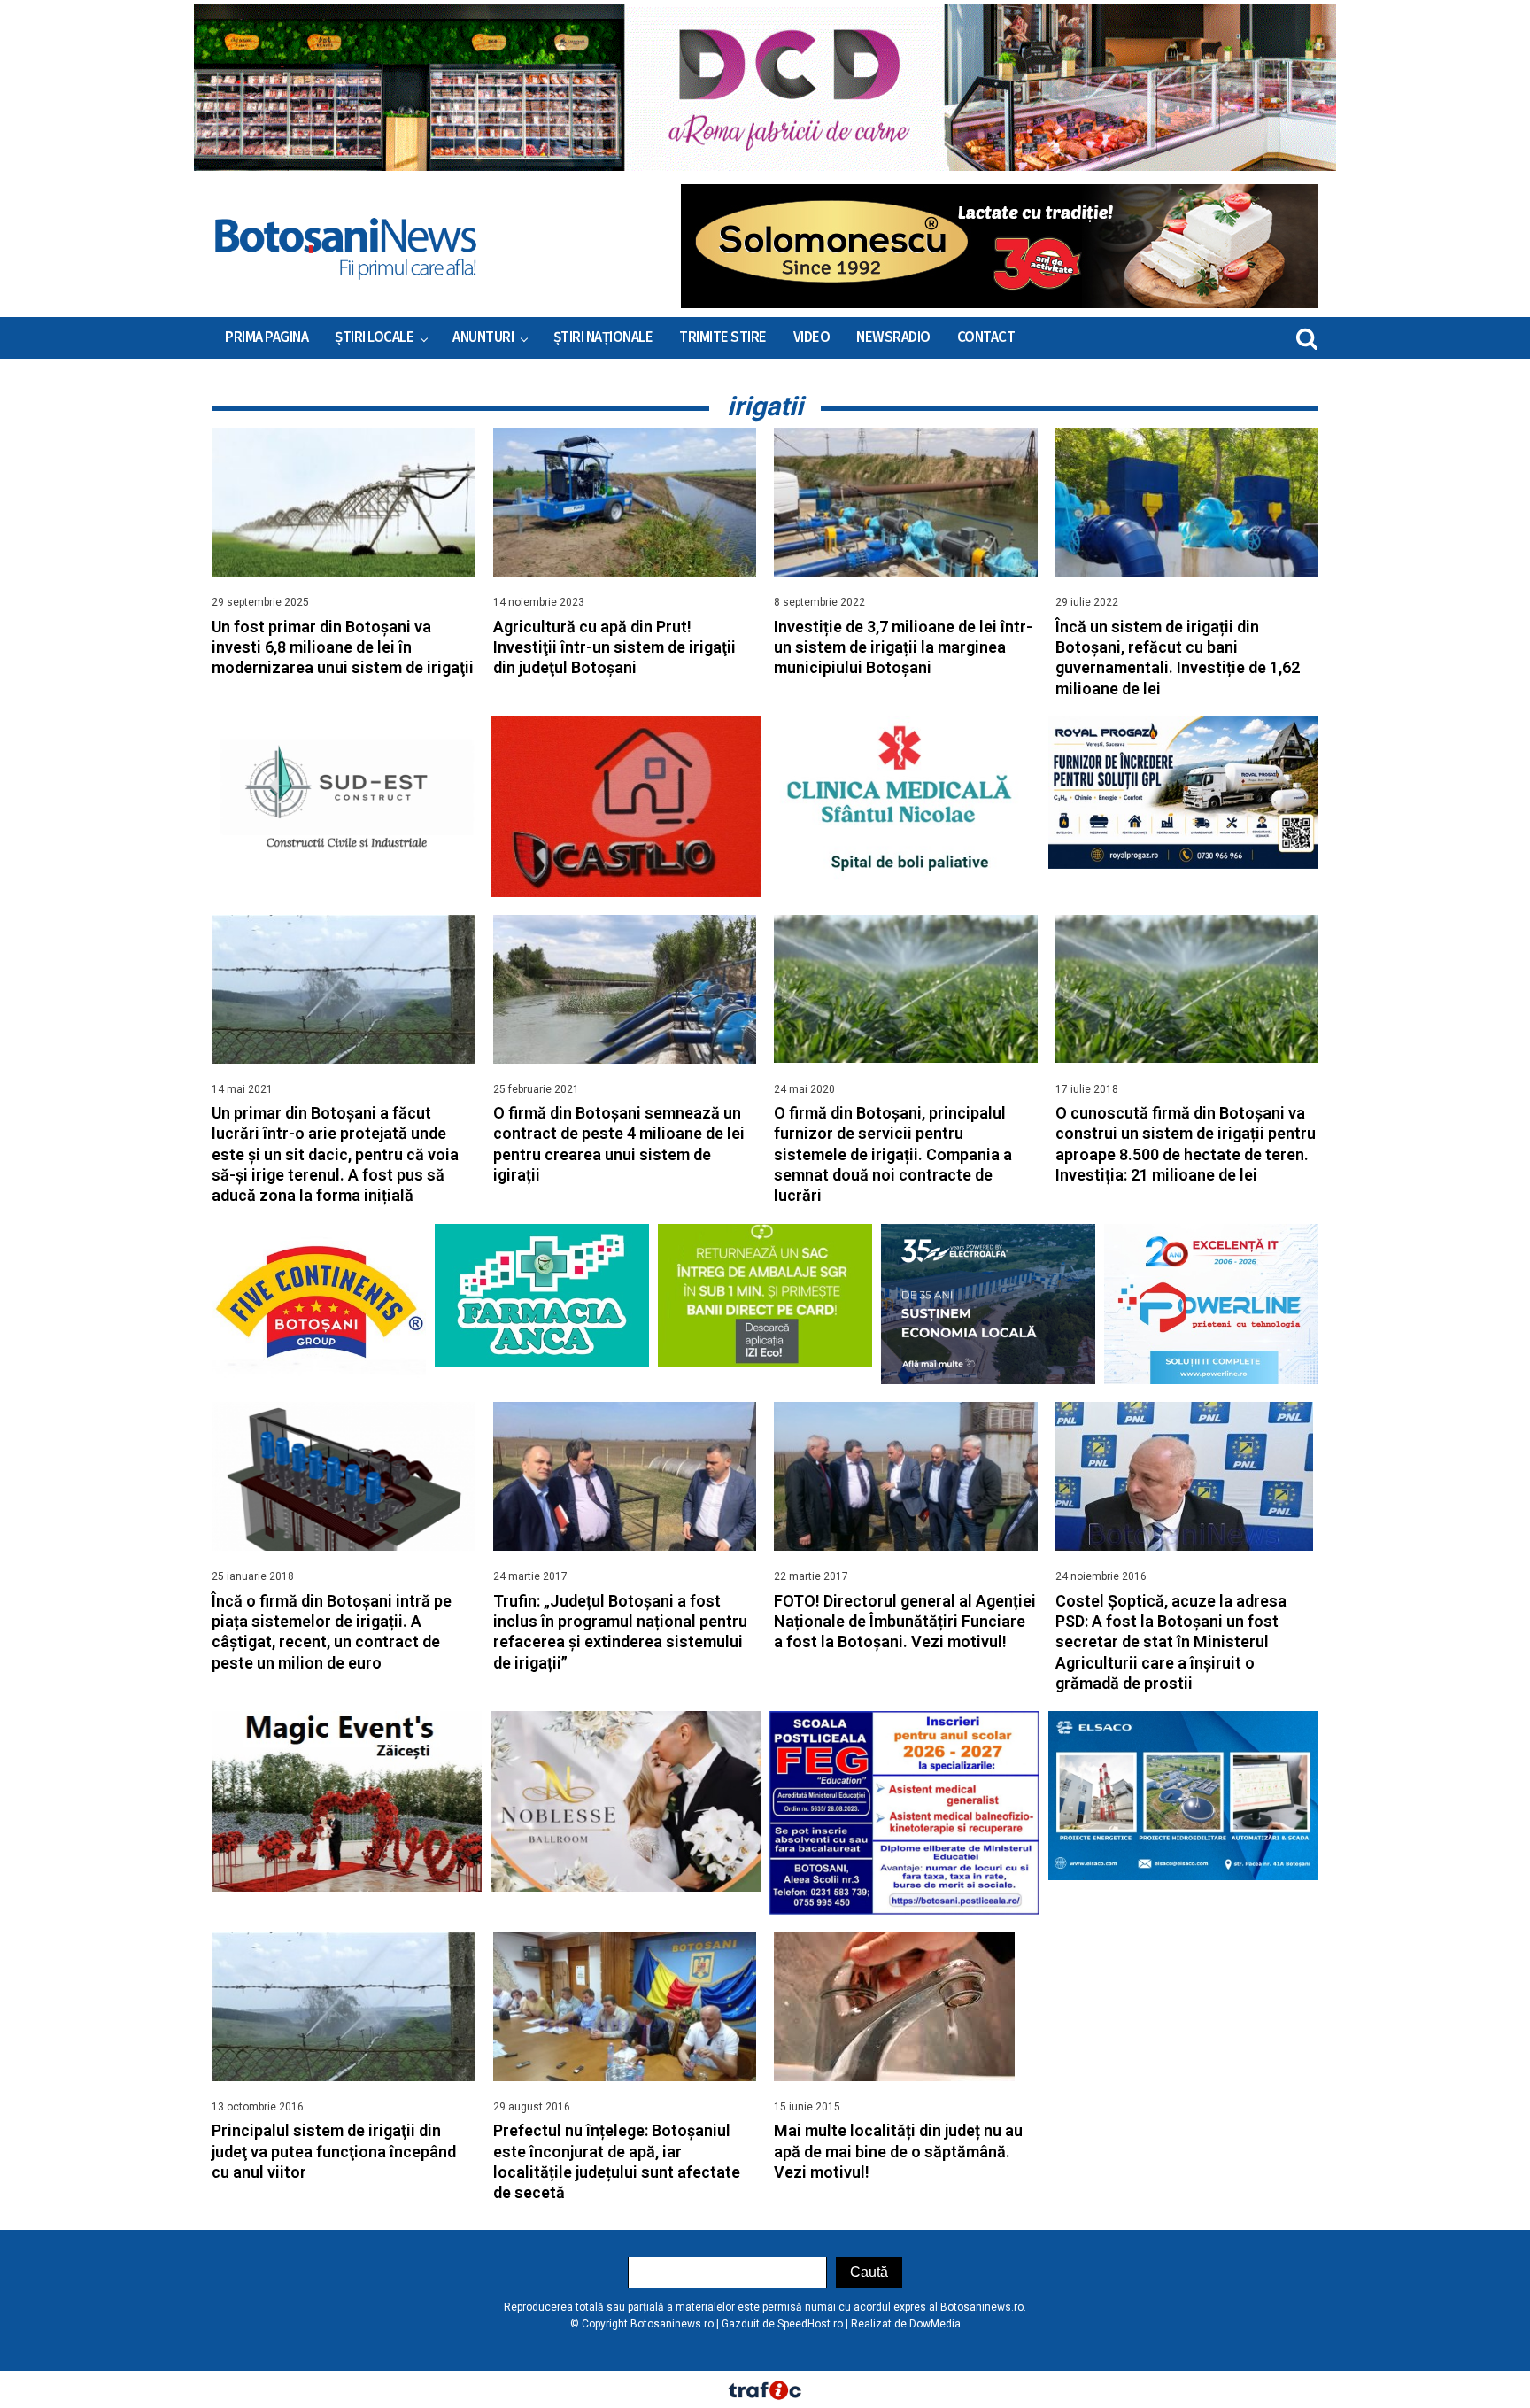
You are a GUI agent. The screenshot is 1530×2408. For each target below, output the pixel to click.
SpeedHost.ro (810, 2324)
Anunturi (483, 337)
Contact (986, 337)
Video (812, 337)
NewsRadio (893, 337)
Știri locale (374, 337)
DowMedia (935, 2324)
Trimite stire (723, 337)
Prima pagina (267, 337)
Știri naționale (603, 337)
